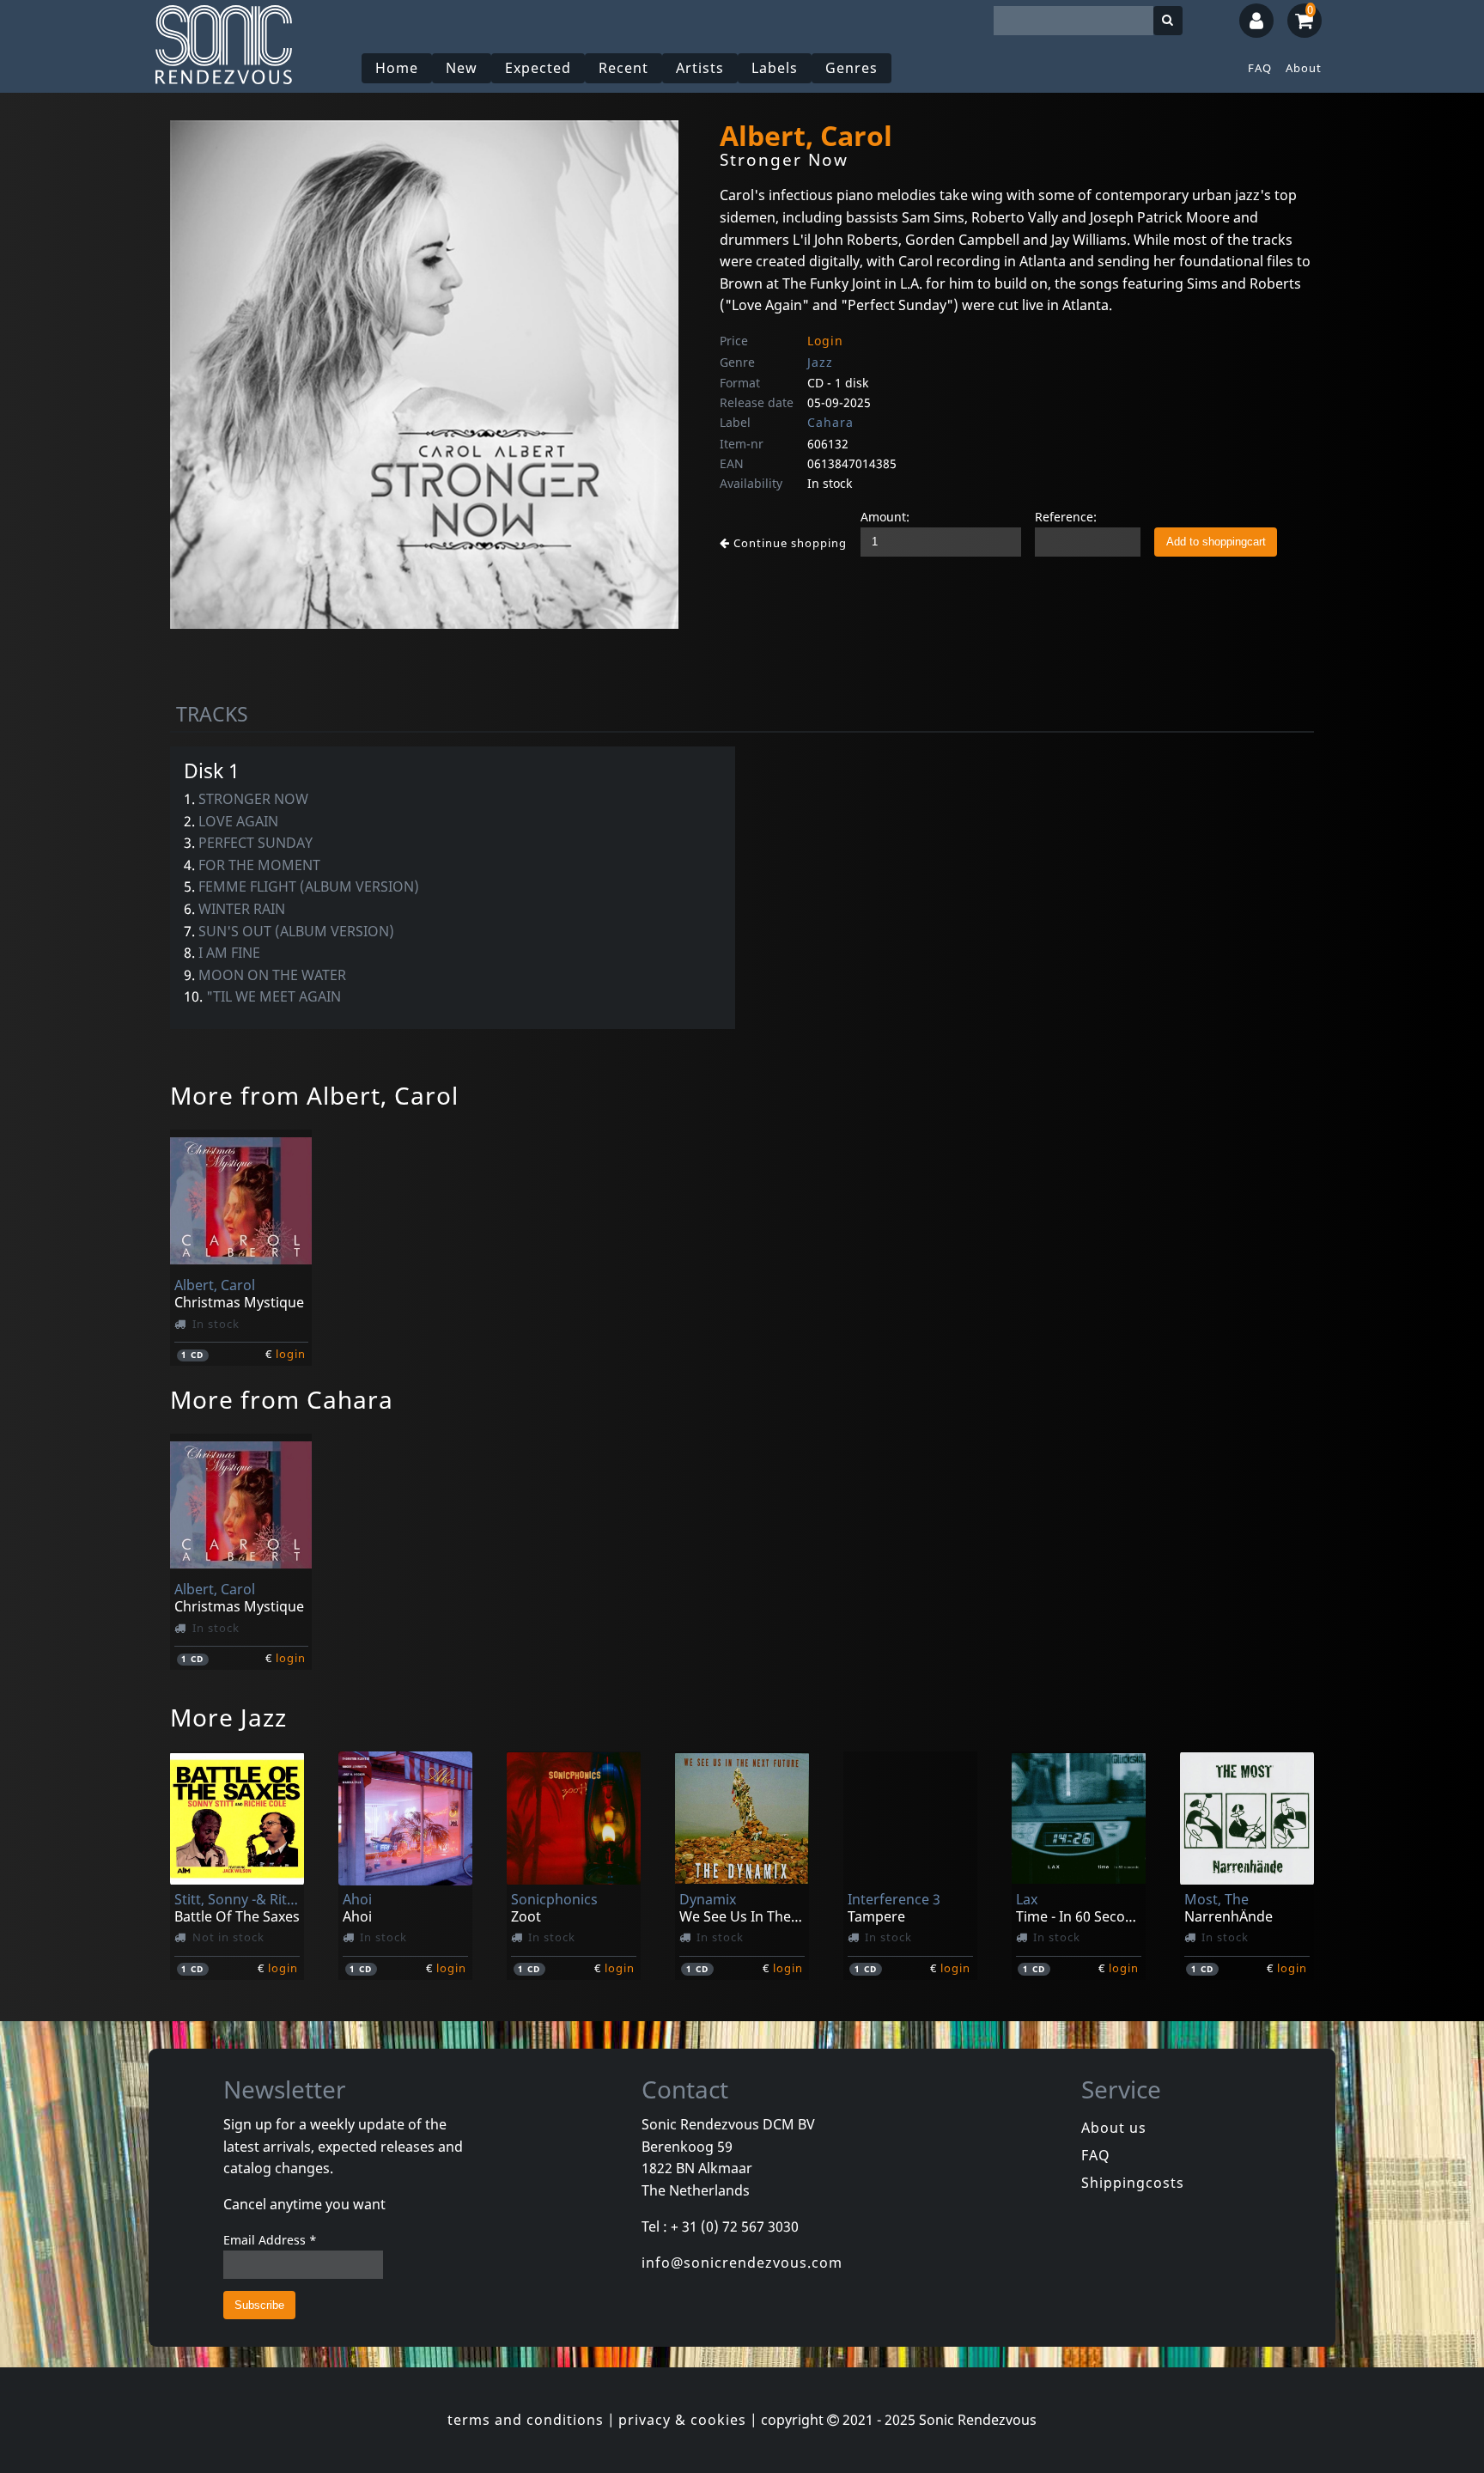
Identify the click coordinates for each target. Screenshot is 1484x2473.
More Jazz (228, 1717)
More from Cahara (282, 1399)
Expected (538, 68)
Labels (775, 68)
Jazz (820, 362)
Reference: (1066, 517)
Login (825, 341)
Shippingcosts (1133, 2183)
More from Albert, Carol (314, 1095)
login (291, 1354)
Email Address (270, 2240)
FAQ (1260, 68)
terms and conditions (526, 2420)
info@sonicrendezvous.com (742, 2263)
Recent (623, 68)
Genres (851, 68)
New (462, 68)
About (1304, 68)
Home (397, 68)
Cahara (830, 422)
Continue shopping (788, 543)
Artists (700, 68)
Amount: (885, 517)
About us (1114, 2128)
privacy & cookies (682, 2420)
